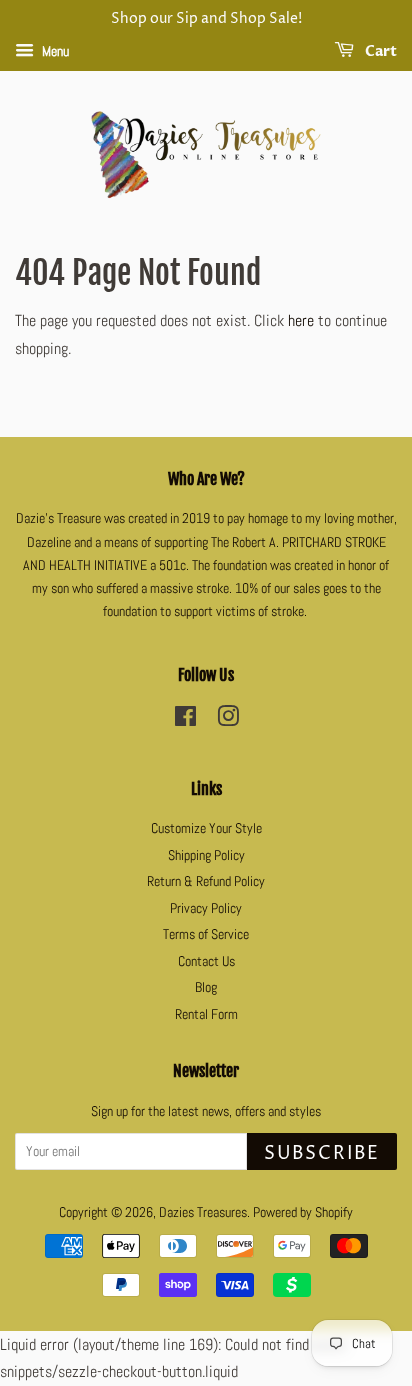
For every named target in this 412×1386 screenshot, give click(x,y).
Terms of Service (206, 934)
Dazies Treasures (203, 1212)
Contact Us (206, 961)
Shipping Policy (206, 855)
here (301, 320)
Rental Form (206, 1014)
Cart (379, 51)
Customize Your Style (206, 828)
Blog (206, 987)
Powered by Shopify (303, 1212)
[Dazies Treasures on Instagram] (228, 720)
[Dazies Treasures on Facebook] (185, 720)
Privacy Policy (206, 908)
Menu (54, 51)
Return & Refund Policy (206, 881)
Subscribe (322, 1153)
